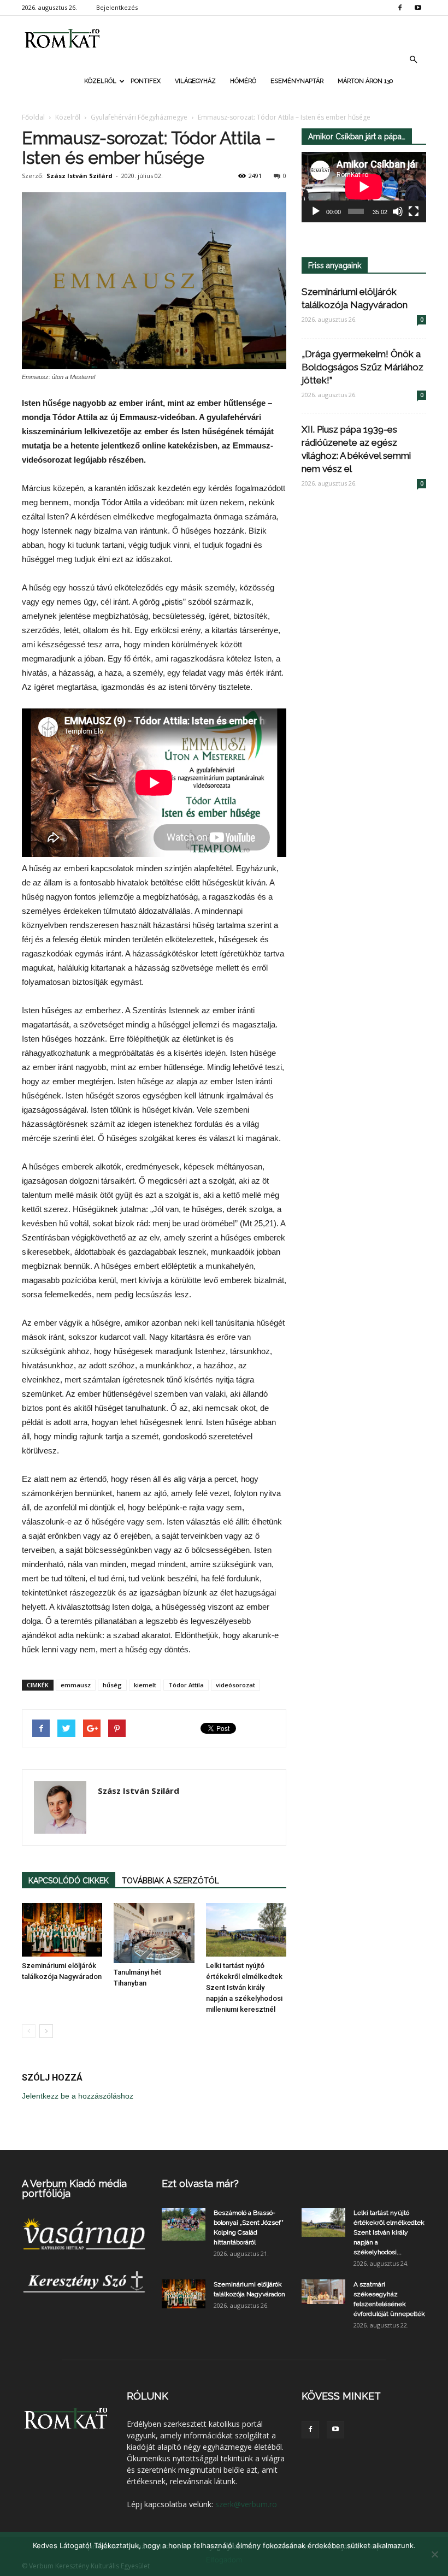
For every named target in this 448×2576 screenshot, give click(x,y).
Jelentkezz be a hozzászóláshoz (78, 2096)
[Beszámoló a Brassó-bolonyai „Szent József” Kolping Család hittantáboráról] (184, 2224)
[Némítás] (398, 211)
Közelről (100, 81)
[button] (413, 60)
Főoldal (33, 117)
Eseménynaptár (297, 81)
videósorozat (235, 1685)
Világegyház (195, 81)
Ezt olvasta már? (200, 2184)
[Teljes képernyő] (414, 211)
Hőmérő (243, 81)
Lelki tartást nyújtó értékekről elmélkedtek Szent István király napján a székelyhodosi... (389, 2232)
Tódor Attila (186, 1685)
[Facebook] (400, 8)
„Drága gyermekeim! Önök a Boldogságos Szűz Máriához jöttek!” (362, 367)
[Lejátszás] (316, 211)
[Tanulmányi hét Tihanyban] (154, 1933)
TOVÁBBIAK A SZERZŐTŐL (170, 1881)
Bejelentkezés (117, 7)
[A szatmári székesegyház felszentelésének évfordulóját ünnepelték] (323, 2292)
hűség (112, 1685)
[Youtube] (418, 8)
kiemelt (145, 1685)
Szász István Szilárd (79, 176)
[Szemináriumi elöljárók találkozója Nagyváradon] (62, 1930)
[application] (364, 187)
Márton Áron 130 (365, 81)
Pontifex (146, 81)
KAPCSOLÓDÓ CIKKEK (69, 1881)
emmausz (76, 1685)
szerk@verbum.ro (246, 2504)
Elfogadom (224, 2560)
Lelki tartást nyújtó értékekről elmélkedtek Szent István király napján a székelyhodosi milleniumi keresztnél (244, 1987)
